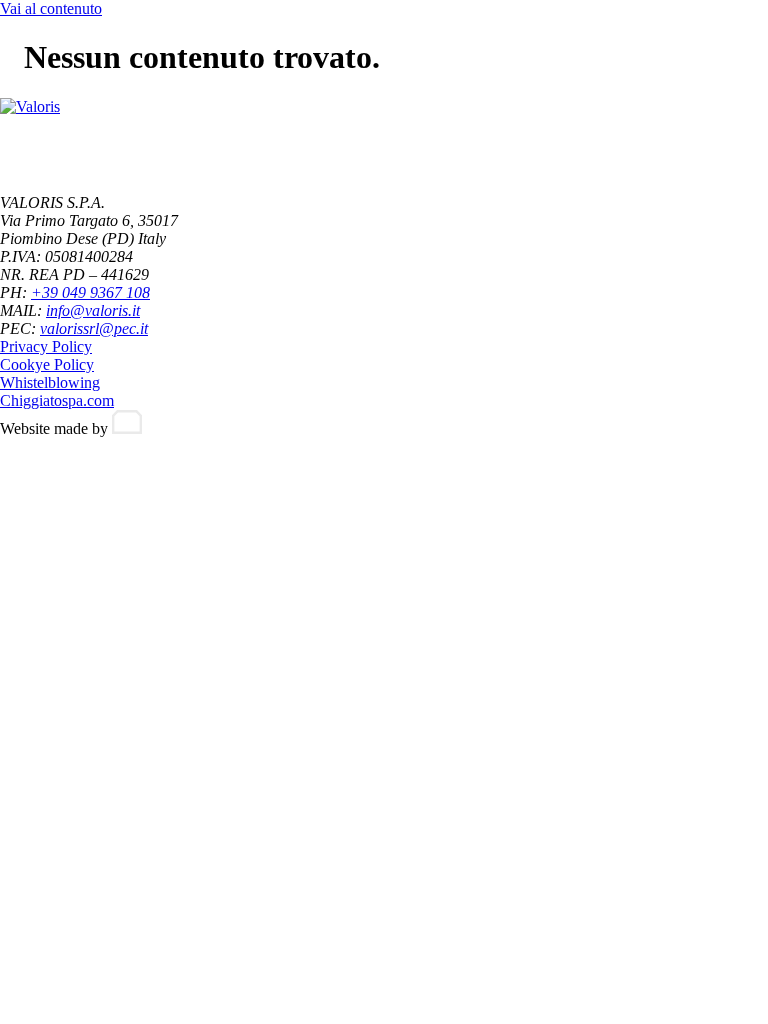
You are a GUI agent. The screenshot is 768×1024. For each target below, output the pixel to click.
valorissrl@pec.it (94, 328)
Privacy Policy (46, 346)
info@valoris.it (93, 310)
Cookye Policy (47, 364)
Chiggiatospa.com (57, 400)
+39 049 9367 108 (90, 292)
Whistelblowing (50, 382)
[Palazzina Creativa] (127, 428)
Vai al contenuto (51, 8)
